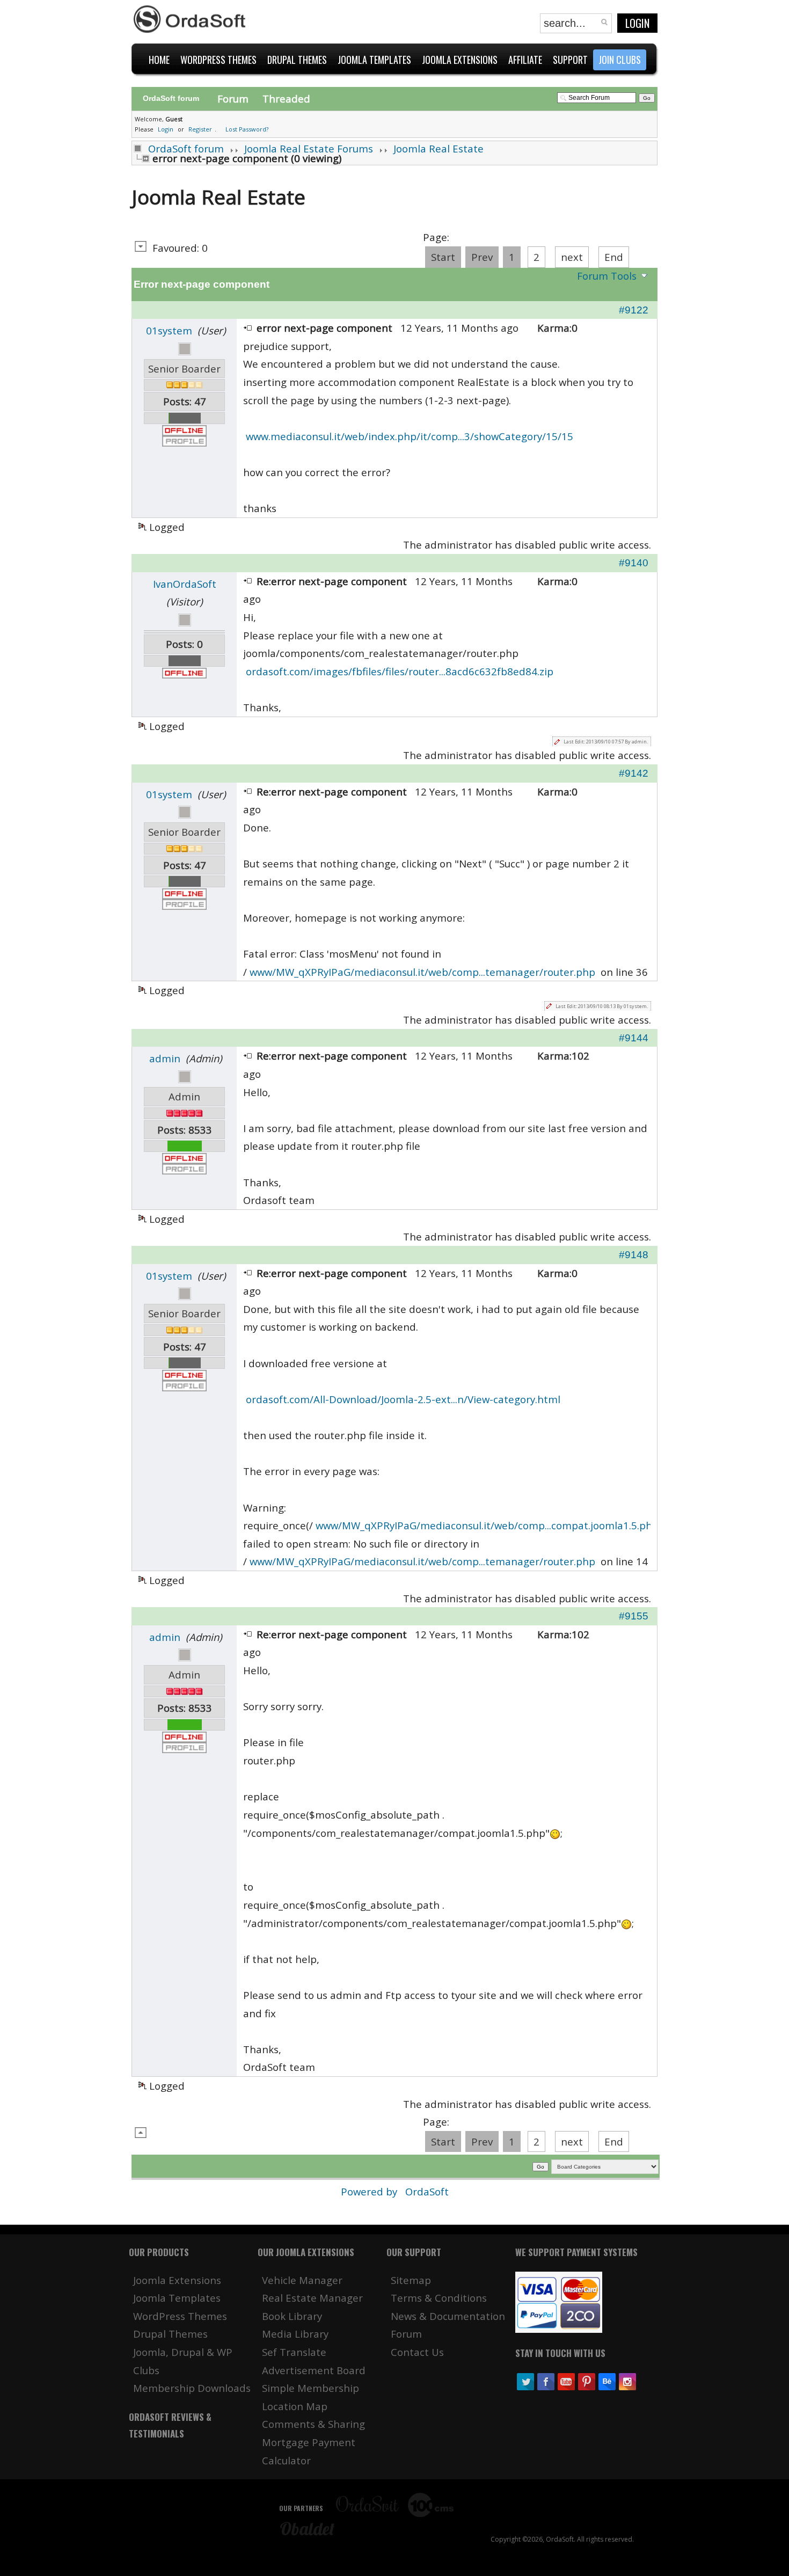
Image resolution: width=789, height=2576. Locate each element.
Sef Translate (294, 2352)
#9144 (634, 1038)
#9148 (634, 1255)
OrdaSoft (427, 2191)
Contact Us (417, 2352)
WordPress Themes (180, 2316)
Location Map (295, 2406)
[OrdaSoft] (191, 19)
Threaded (286, 98)
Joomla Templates (177, 2298)
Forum (233, 98)
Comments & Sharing (313, 2424)
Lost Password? (247, 129)
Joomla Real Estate (439, 148)
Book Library (292, 2316)
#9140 (634, 563)
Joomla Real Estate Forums (309, 148)
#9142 (634, 773)
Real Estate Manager (312, 2298)
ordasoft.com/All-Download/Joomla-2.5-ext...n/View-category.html (403, 1399)
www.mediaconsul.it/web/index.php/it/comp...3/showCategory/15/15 (410, 436)
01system (169, 330)
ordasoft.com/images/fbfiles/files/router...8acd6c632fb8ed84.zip (400, 671)
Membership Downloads (192, 2388)
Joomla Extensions (177, 2280)
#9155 (634, 1616)
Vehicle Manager (302, 2280)
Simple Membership (311, 2388)
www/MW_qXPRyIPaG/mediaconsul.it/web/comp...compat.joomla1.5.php (487, 1525)
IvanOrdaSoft (185, 584)
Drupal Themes (170, 2334)
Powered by (370, 2191)
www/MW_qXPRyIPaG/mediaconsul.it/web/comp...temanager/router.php (422, 972)
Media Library (295, 2334)
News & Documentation (448, 2316)
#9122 (634, 310)
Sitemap (411, 2280)
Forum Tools (607, 276)
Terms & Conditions (439, 2298)
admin (165, 1058)
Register (200, 129)
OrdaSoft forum (186, 148)
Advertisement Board (314, 2370)
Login (637, 23)
